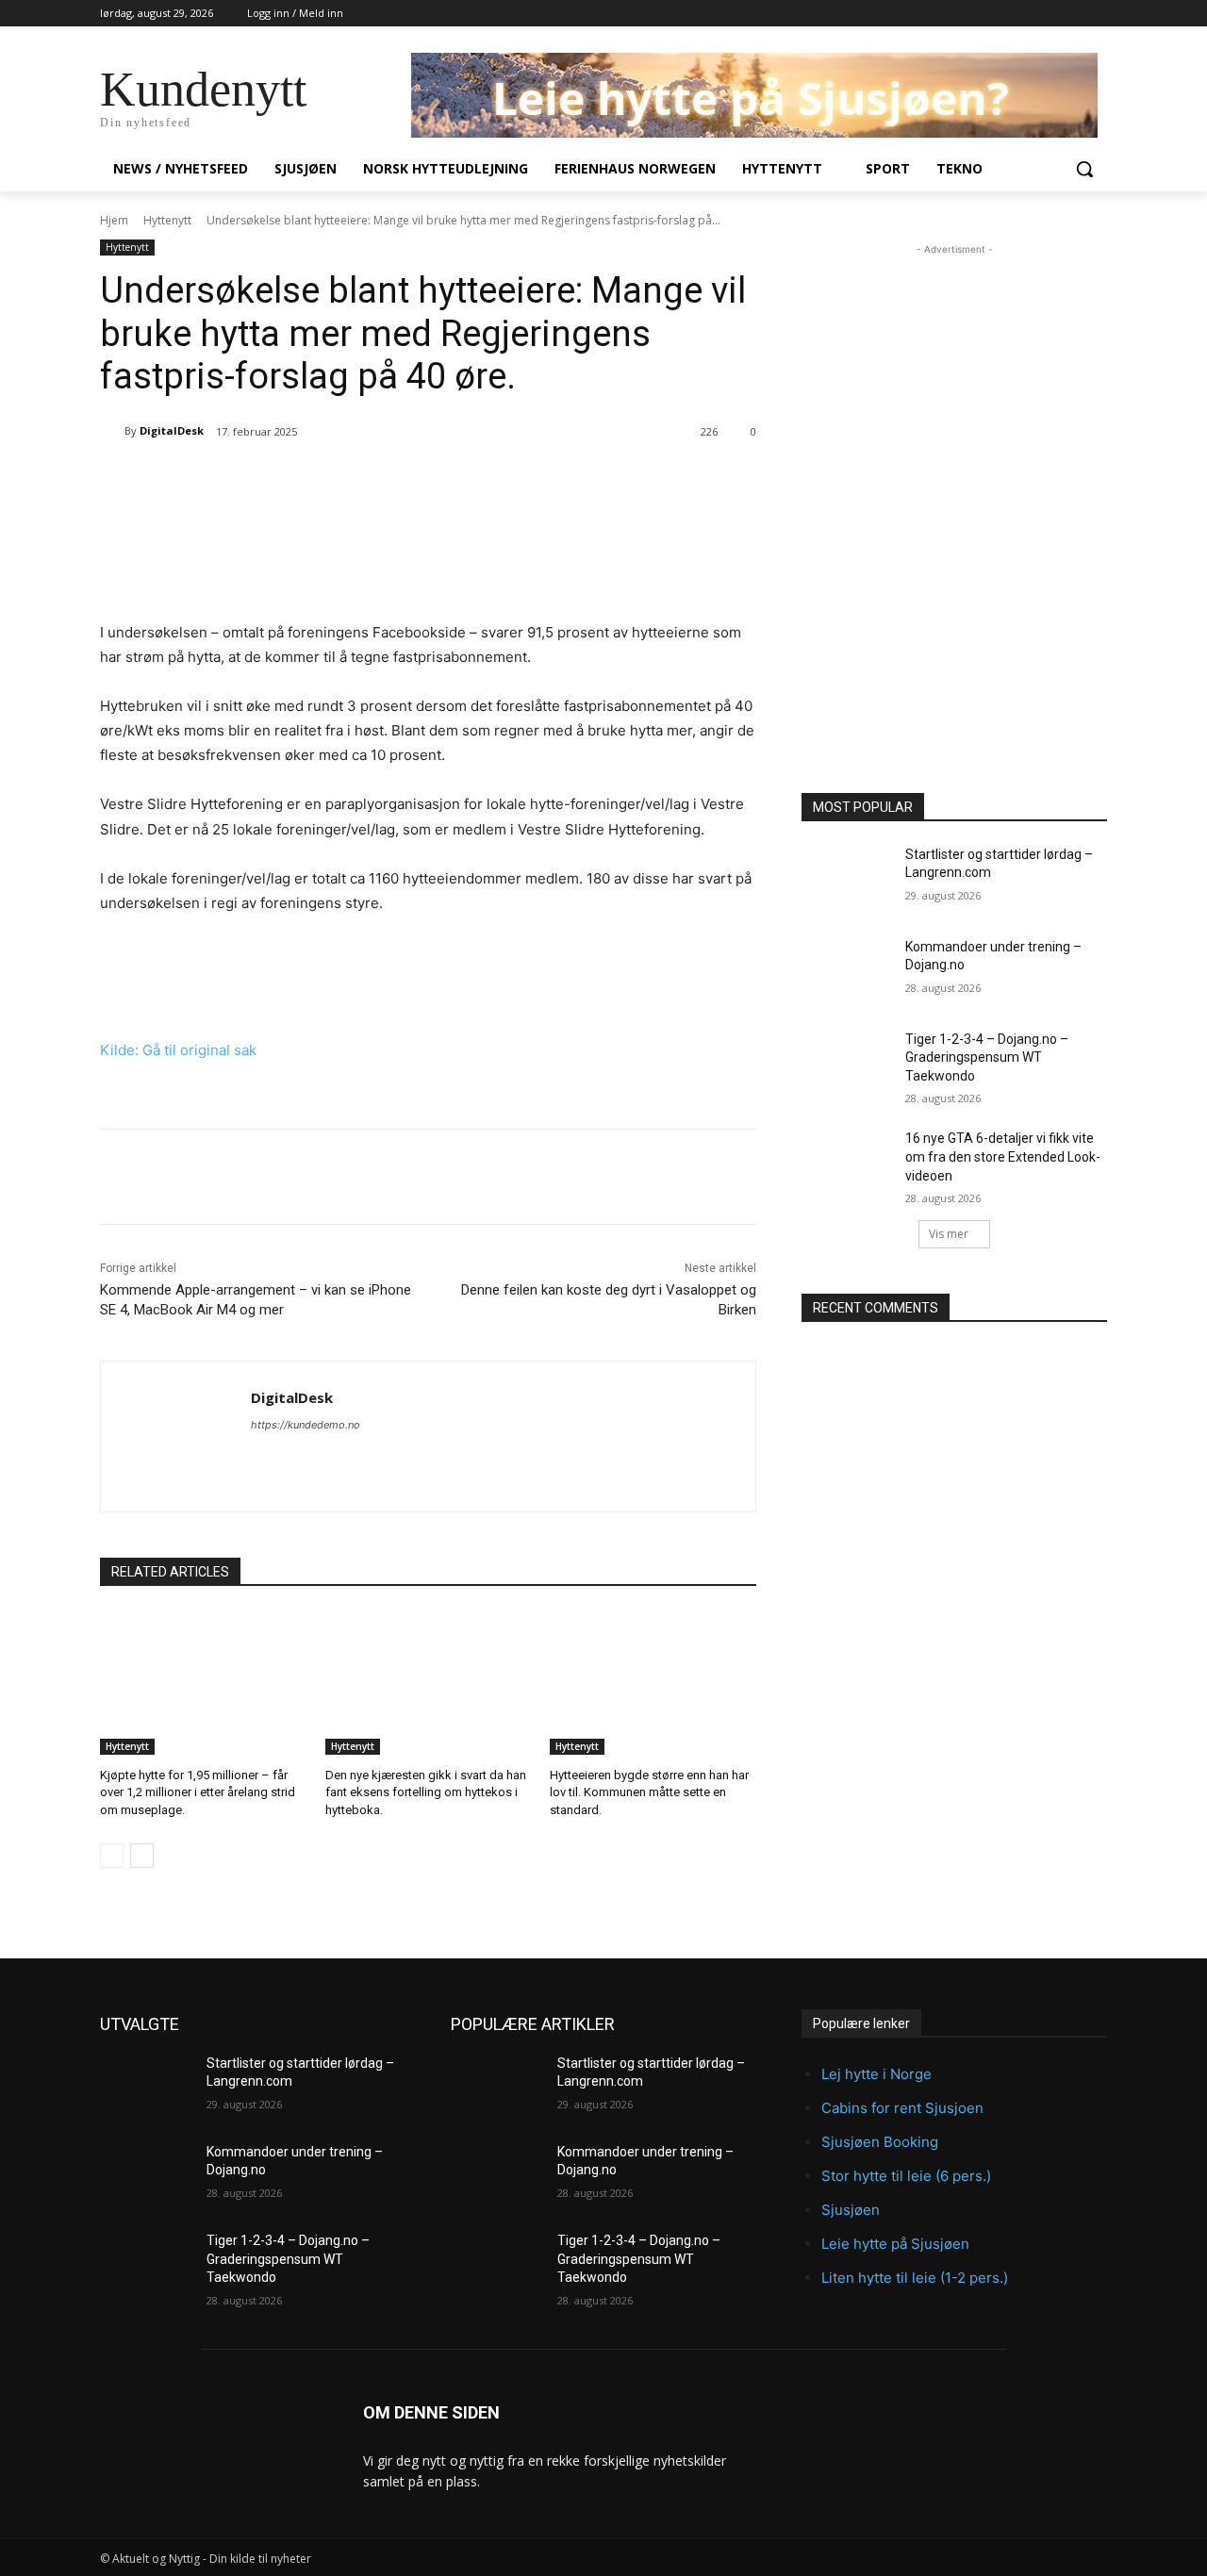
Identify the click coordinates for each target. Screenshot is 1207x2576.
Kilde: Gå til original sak (178, 1050)
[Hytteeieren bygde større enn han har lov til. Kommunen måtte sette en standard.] (653, 1683)
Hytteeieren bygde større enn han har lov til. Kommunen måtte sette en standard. (649, 1792)
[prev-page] (112, 1856)
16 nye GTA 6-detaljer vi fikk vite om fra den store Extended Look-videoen (1003, 1156)
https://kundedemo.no (306, 1425)
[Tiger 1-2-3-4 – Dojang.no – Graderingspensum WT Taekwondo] (847, 1063)
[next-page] (142, 1856)
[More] (402, 480)
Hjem (114, 220)
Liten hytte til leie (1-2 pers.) (915, 2278)
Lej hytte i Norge (876, 2074)
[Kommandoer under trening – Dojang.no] (847, 970)
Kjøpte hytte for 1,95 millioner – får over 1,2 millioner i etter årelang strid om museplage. (198, 1792)
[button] (1084, 169)
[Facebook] (227, 480)
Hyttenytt (167, 220)
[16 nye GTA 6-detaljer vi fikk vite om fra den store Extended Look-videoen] (847, 1162)
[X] (271, 480)
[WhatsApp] (357, 480)
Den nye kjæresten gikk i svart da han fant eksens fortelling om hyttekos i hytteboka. (426, 1792)
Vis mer (949, 1234)
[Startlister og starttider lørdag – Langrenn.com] (847, 878)
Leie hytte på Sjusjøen (895, 2244)
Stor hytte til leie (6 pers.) (906, 2176)
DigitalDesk (172, 430)
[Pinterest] (314, 480)
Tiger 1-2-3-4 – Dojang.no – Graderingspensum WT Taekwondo (987, 1057)
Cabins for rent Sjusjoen (902, 2108)
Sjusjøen (851, 2210)
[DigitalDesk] (112, 431)
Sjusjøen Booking (880, 2142)
